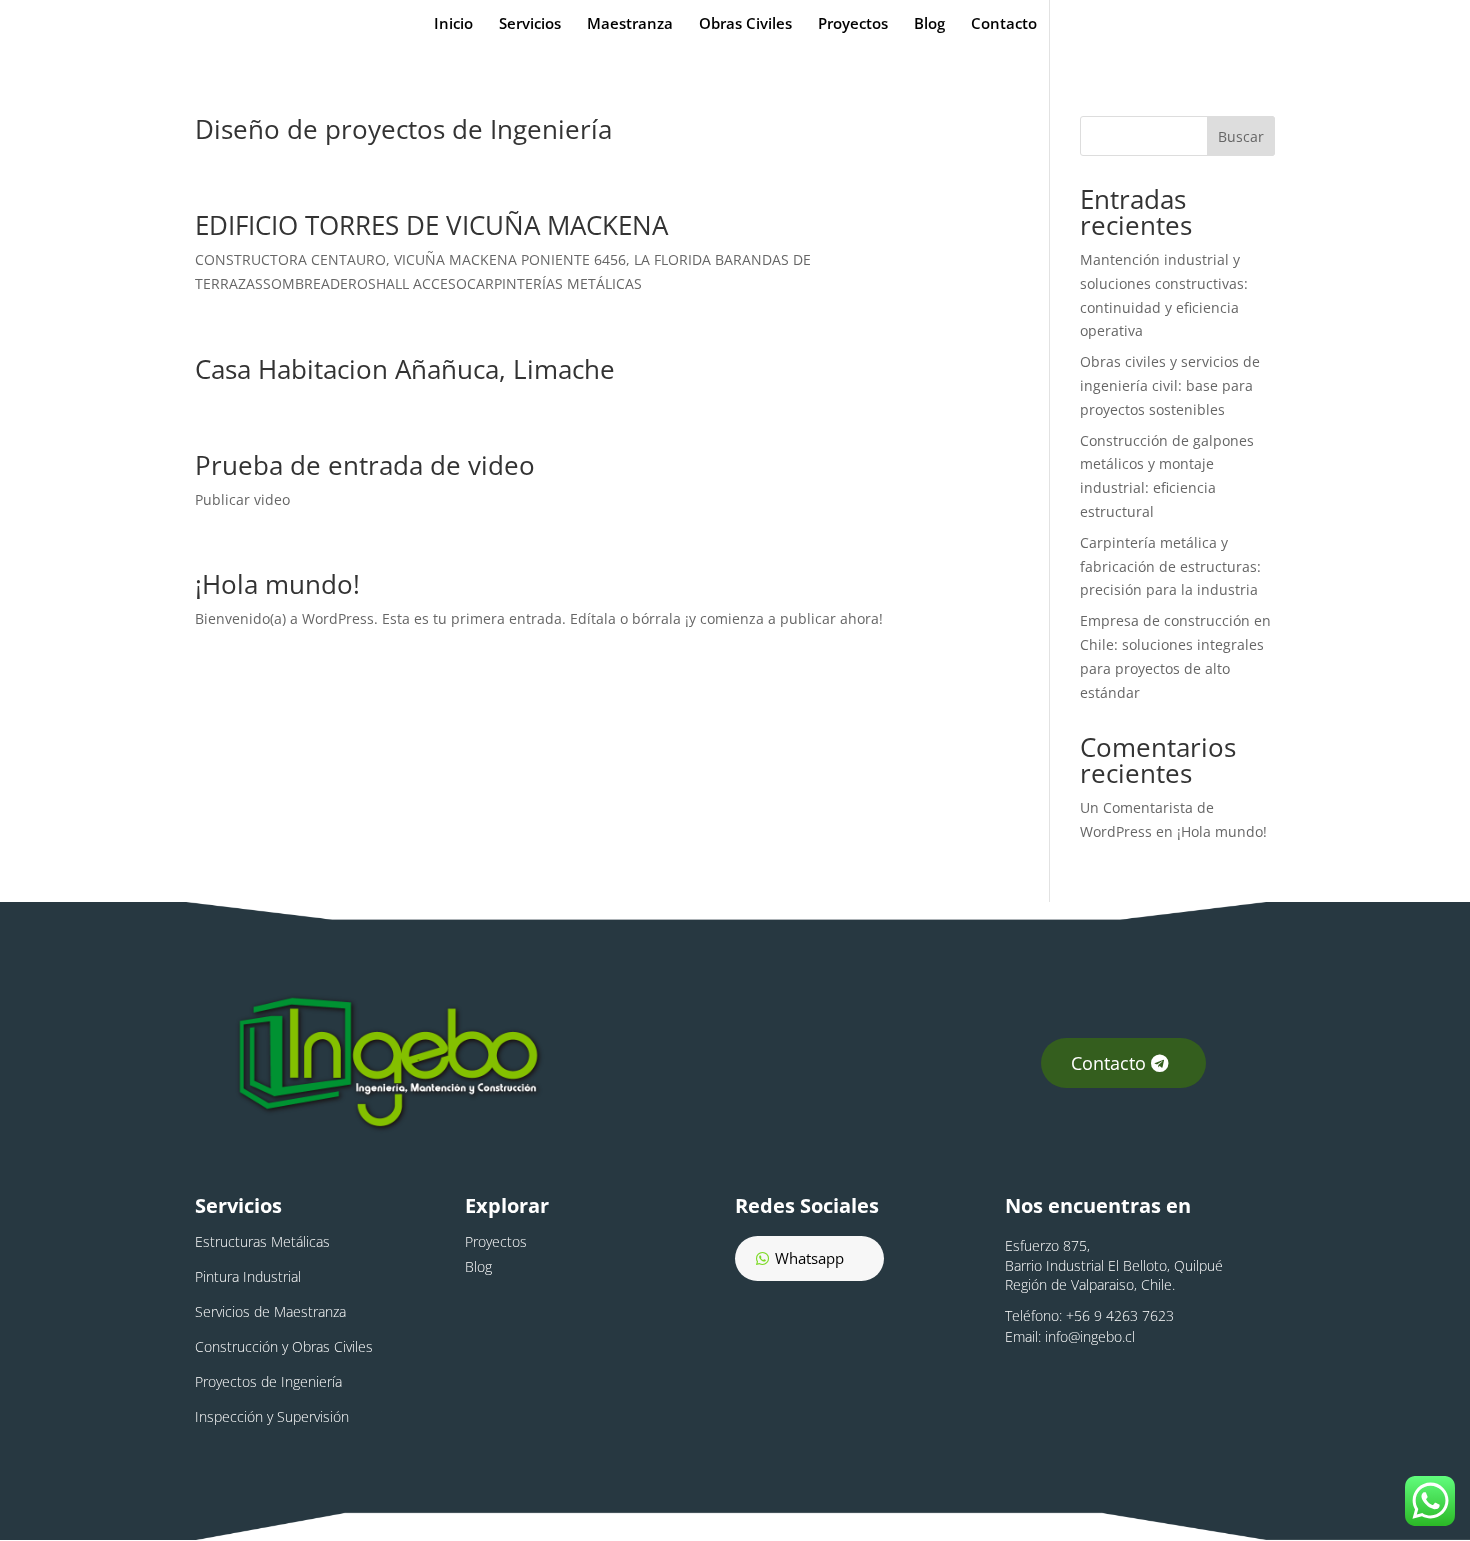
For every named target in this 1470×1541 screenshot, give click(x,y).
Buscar (1241, 136)
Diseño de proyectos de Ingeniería (403, 129)
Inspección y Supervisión (272, 1416)
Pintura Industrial (248, 1276)
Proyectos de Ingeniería (268, 1381)
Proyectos (853, 24)
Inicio (453, 24)
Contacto (1004, 24)
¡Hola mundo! (277, 584)
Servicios (530, 24)
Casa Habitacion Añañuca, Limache (405, 369)
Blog (929, 24)
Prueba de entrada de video (365, 465)
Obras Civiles (745, 24)
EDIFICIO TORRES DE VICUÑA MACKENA (431, 225)
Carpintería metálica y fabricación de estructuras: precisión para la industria (1170, 566)
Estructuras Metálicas (262, 1241)
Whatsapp (809, 1258)
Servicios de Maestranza (270, 1311)
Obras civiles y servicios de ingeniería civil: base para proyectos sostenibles (1170, 385)
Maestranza (630, 24)
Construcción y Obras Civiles (284, 1346)
